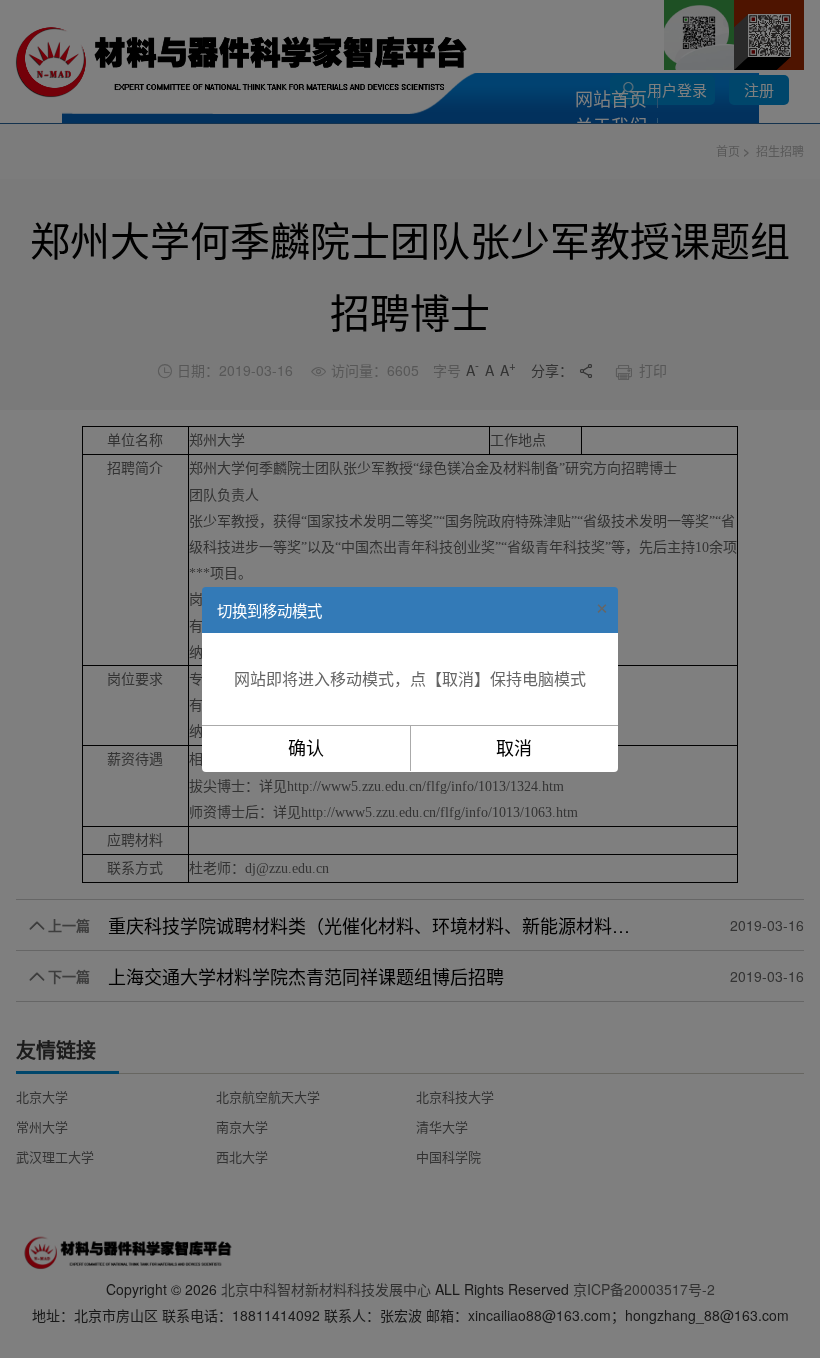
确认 (306, 749)
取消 (514, 749)
